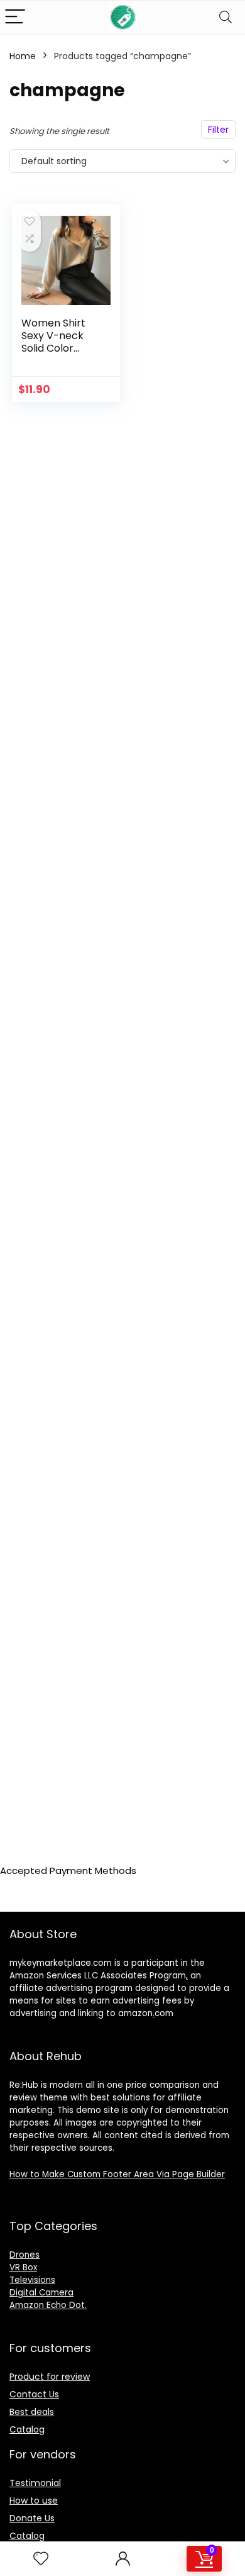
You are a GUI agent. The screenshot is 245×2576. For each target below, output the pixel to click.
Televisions (32, 2280)
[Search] (226, 17)
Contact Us (34, 2394)
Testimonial (35, 2483)
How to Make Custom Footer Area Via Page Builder (117, 2174)
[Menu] (15, 17)
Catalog (27, 2429)
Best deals (32, 2412)
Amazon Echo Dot (47, 2305)
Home (23, 56)
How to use (34, 2501)
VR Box (23, 2267)
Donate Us (32, 2518)
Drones (24, 2255)
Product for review (50, 2377)
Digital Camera (41, 2293)
